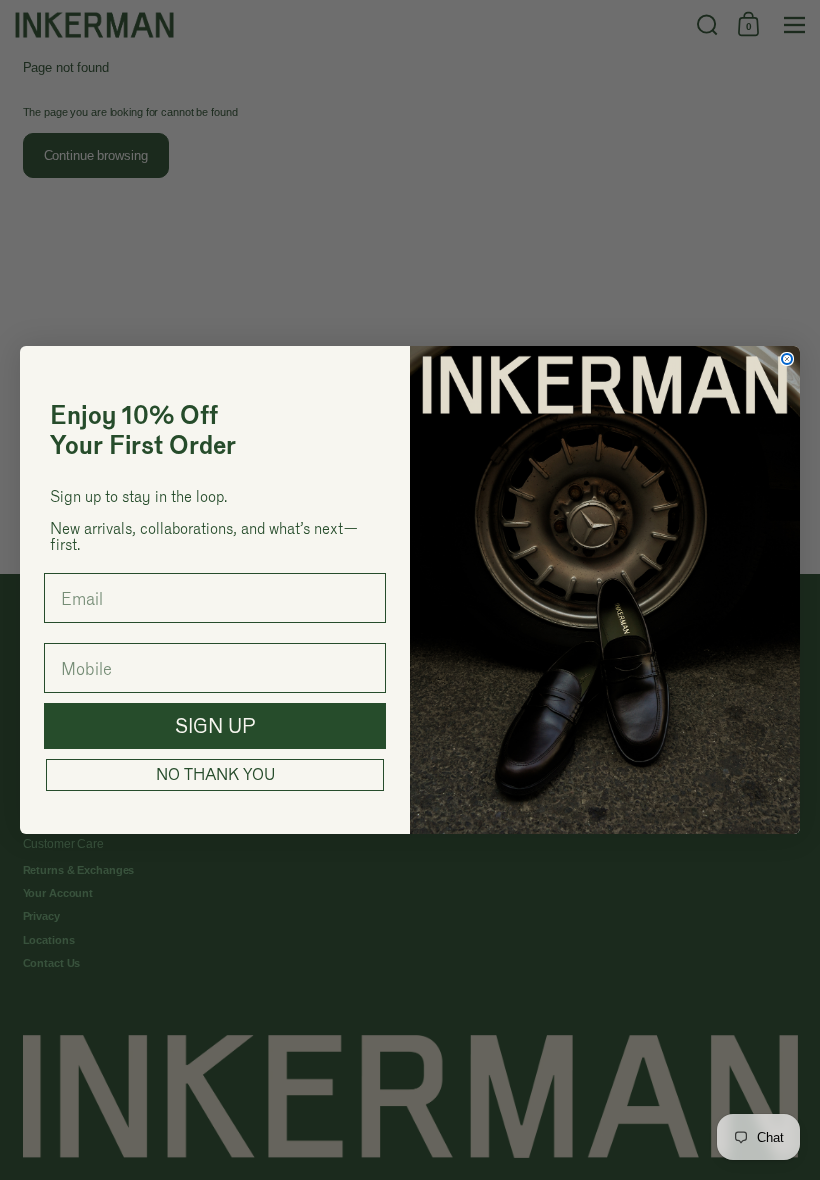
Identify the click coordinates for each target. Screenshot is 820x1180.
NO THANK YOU (215, 774)
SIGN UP (215, 726)
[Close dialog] (787, 359)
